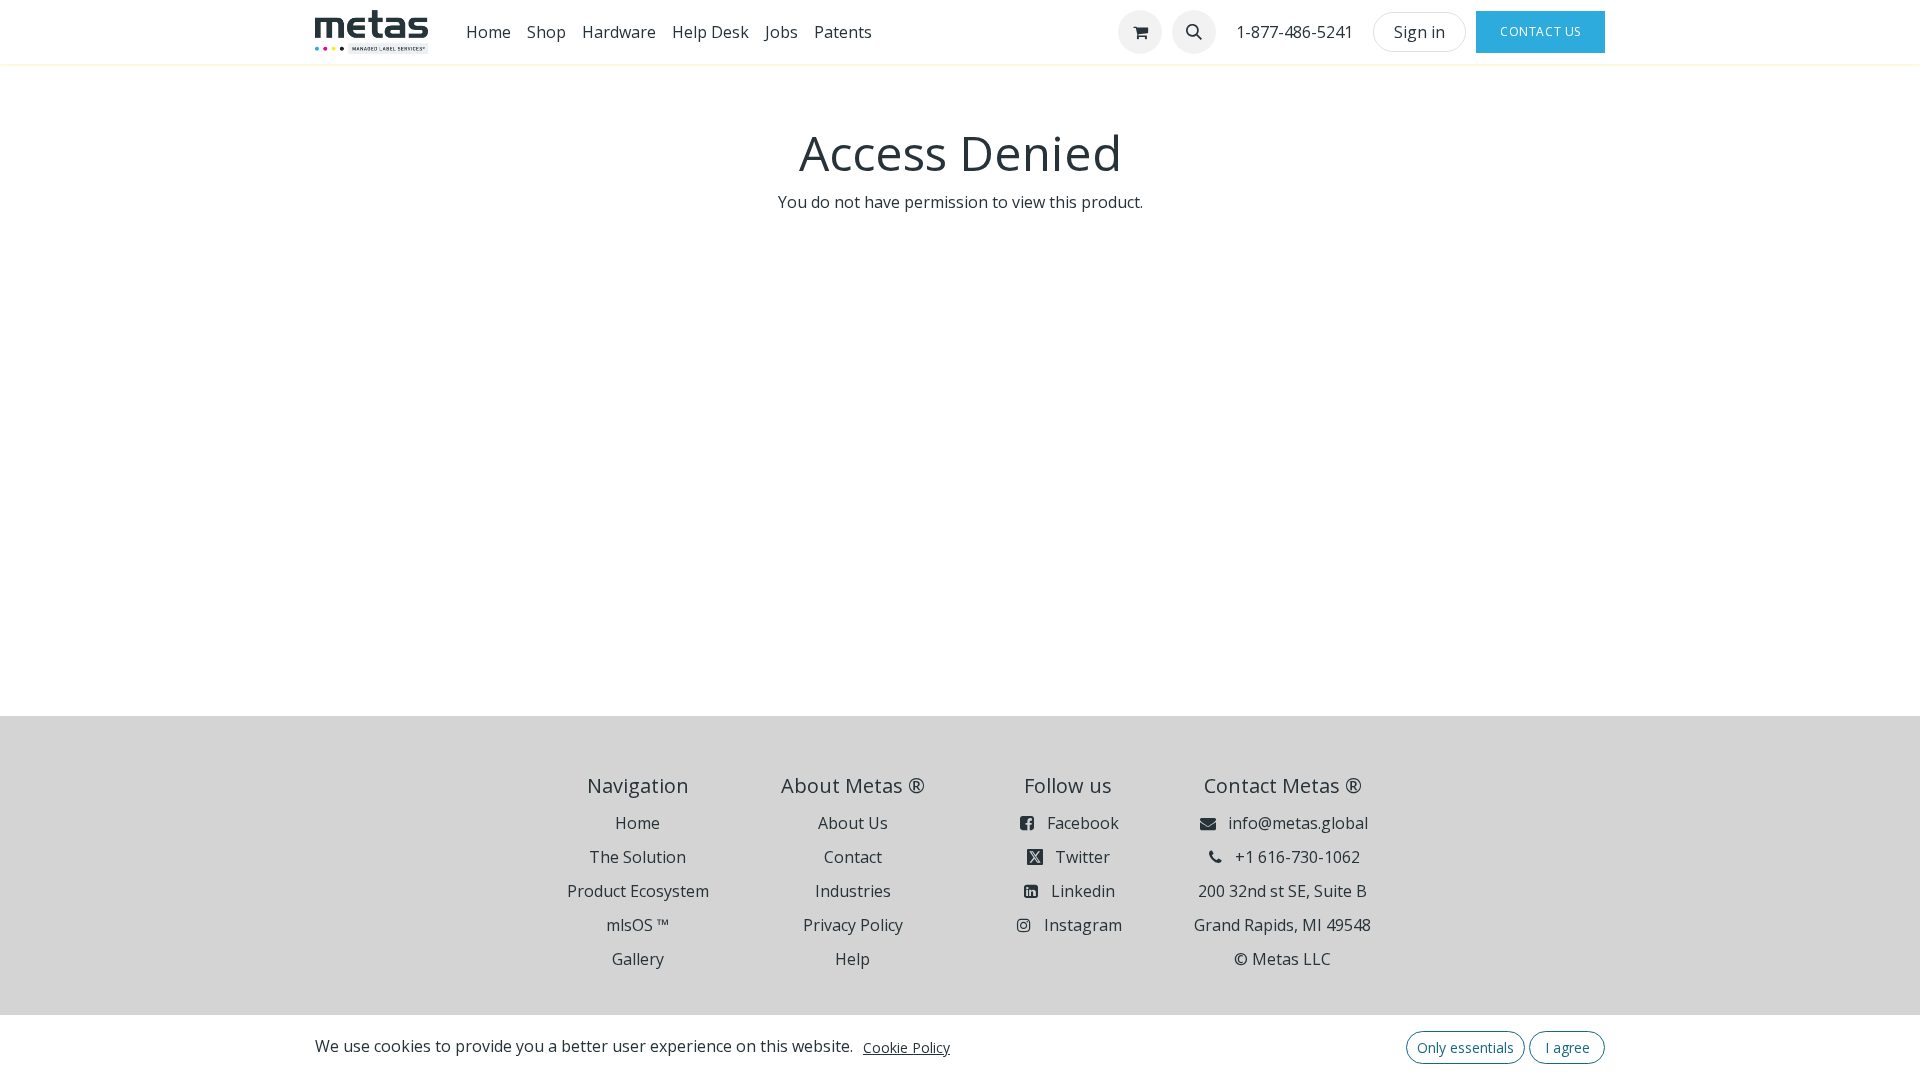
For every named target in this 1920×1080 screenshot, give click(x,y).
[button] (1194, 32)
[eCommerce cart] (1140, 32)
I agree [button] (1567, 1047)
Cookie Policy (906, 1047)
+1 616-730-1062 (1297, 857)
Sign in (1419, 32)
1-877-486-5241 (1294, 32)
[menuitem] (488, 32)
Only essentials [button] (1465, 1047)
